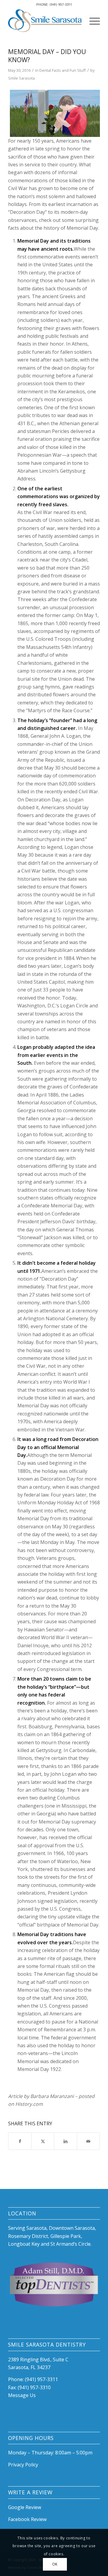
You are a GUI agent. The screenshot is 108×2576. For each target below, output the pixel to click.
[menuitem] (92, 21)
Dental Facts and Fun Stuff (63, 70)
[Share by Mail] (88, 2141)
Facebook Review (27, 2519)
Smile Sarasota (21, 78)
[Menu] (92, 21)
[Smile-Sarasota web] (45, 21)
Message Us (22, 2395)
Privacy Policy (23, 2465)
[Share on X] (43, 2141)
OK (55, 2564)
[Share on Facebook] (20, 2141)
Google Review (25, 2507)
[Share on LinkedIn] (66, 2141)
